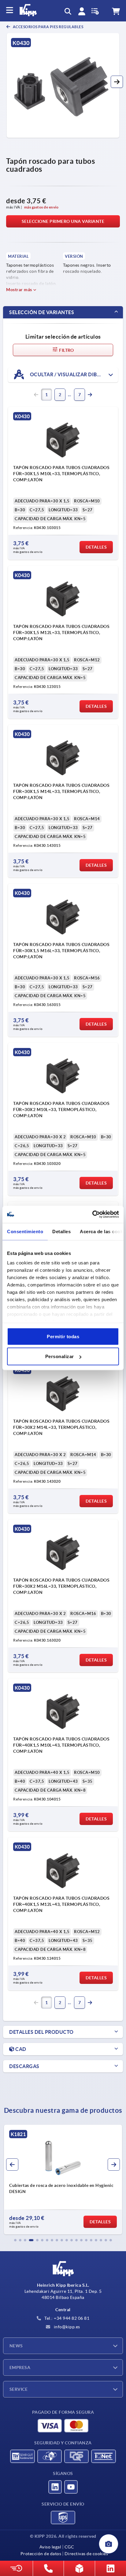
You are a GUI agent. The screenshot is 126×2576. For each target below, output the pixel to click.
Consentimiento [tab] (25, 1231)
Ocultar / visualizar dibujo (68, 374)
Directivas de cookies (86, 2554)
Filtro (66, 350)
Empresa (20, 2368)
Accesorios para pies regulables (48, 27)
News (16, 2346)
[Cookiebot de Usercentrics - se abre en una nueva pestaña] (92, 1215)
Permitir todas (63, 1336)
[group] (63, 2180)
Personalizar (60, 1356)
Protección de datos (41, 2554)
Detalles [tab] (61, 1231)
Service (19, 2389)
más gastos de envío (41, 207)
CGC (69, 2547)
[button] (117, 82)
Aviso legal (50, 2547)
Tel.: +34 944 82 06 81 (67, 2318)
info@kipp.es (66, 2327)
